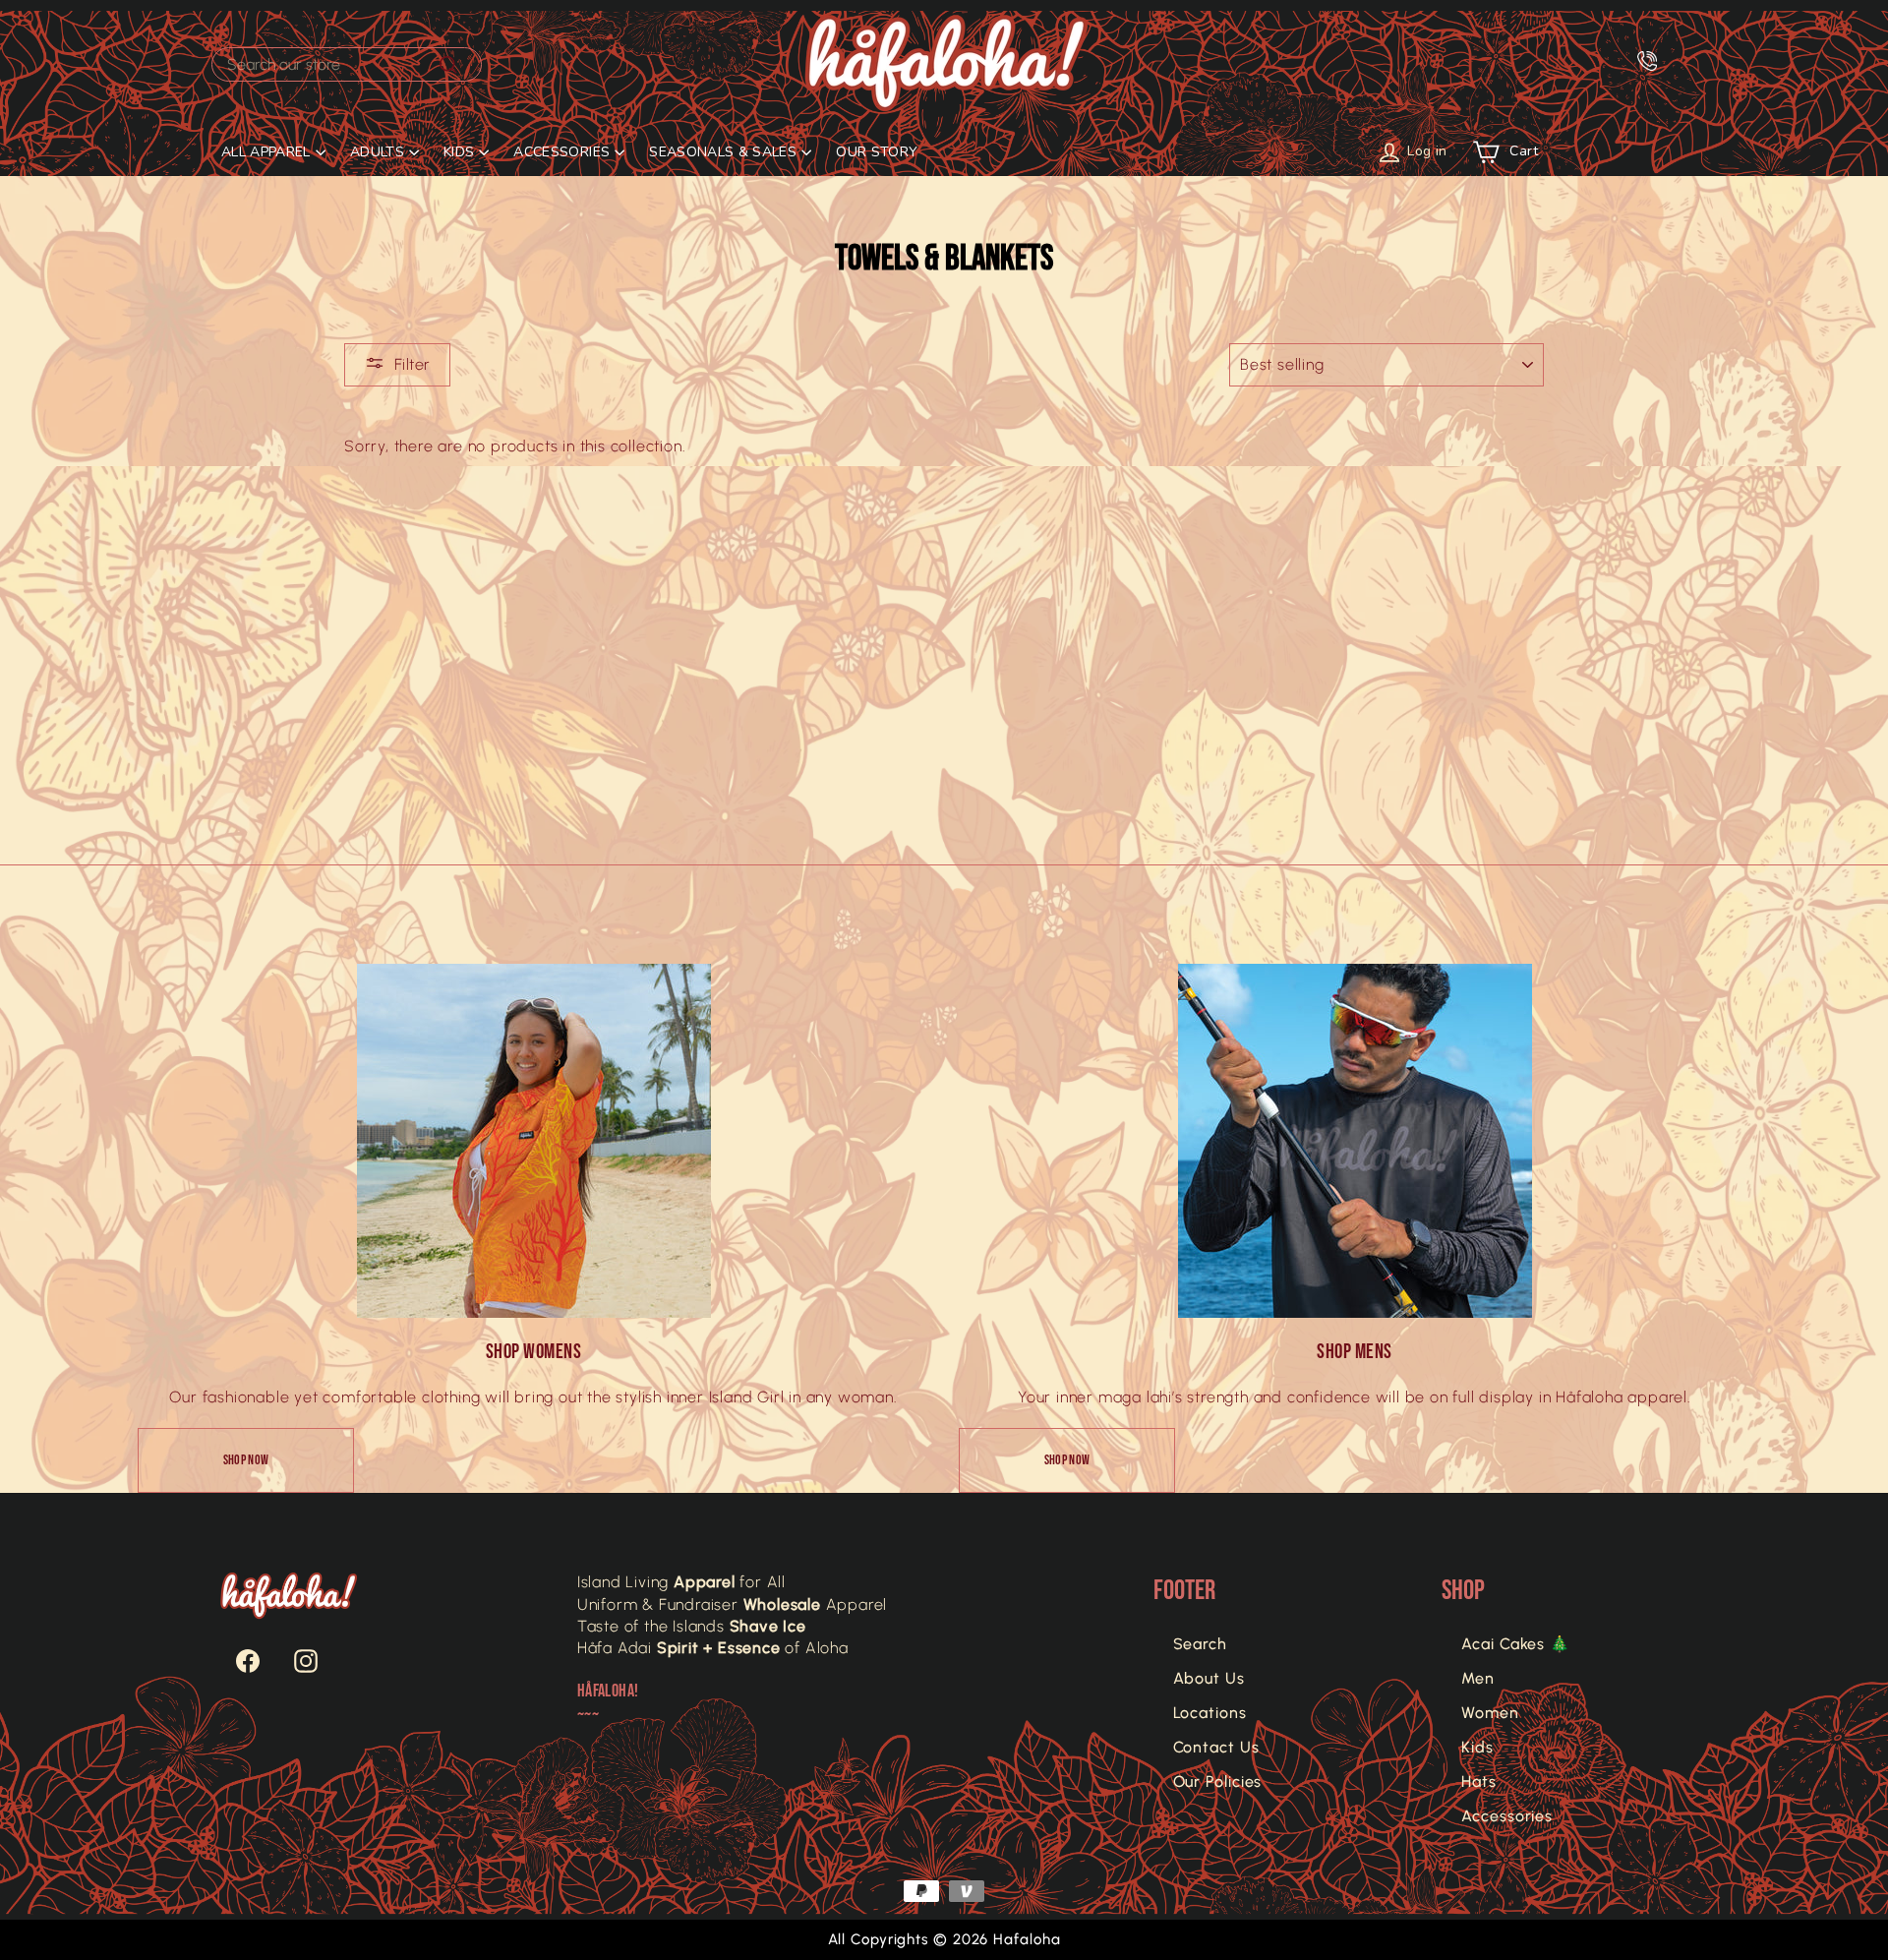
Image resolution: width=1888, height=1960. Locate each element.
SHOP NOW (246, 1460)
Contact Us (1216, 1747)
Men (1478, 1678)
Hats (1479, 1782)
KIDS (459, 152)
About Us (1209, 1678)
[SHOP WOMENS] (534, 1141)
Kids (1477, 1747)
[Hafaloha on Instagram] (296, 1661)
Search (1200, 1644)
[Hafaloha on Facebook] (238, 1661)
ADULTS (377, 152)
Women (1490, 1713)
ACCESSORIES (561, 152)
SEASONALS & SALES (723, 152)
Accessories (1507, 1816)
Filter (412, 364)
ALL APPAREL (266, 152)
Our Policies (1218, 1782)
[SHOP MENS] (1355, 1141)
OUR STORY (877, 152)
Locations (1210, 1713)
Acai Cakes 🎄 (1516, 1644)
